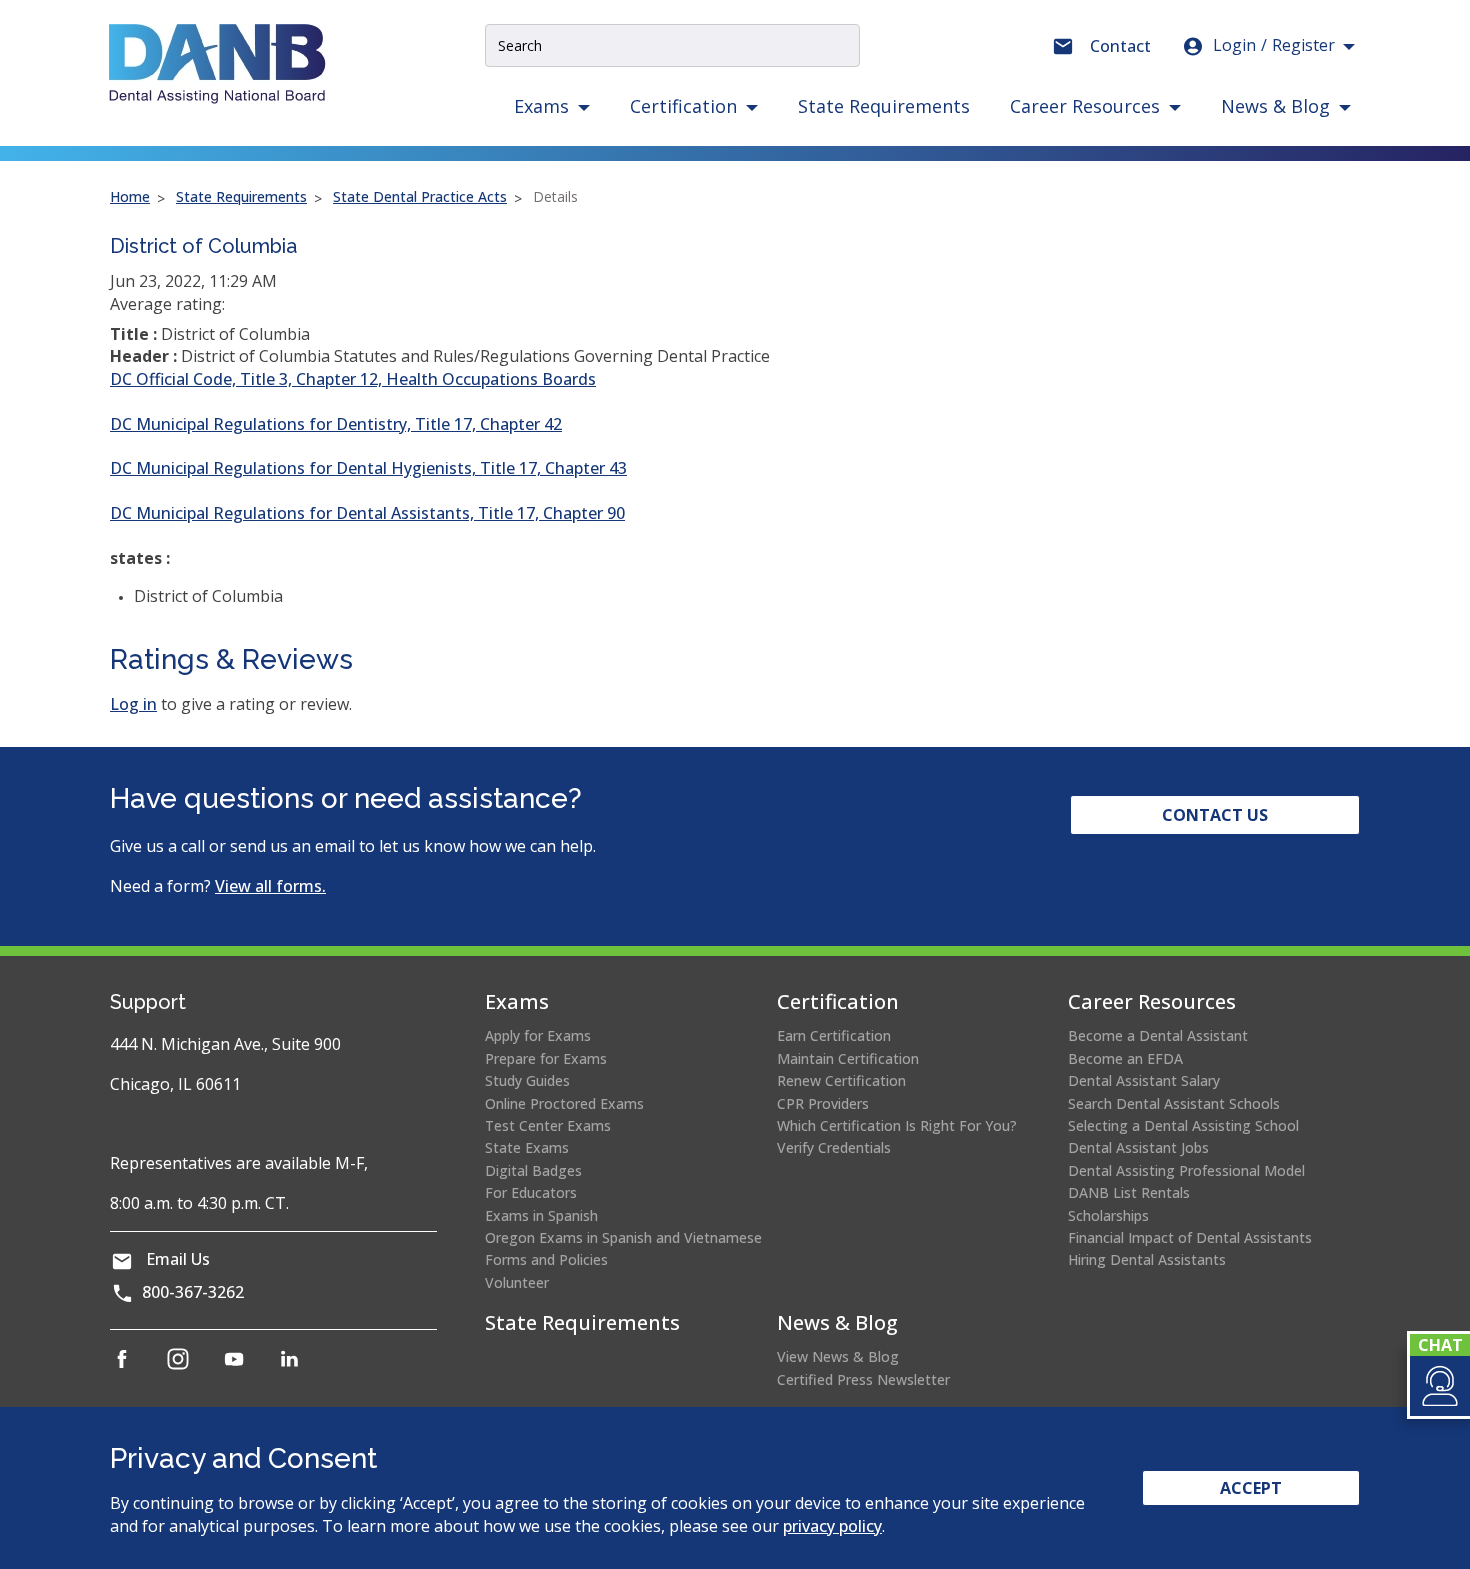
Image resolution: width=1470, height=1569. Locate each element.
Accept (1251, 1488)
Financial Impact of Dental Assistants (1190, 1237)
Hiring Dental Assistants (1147, 1259)
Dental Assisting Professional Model (1186, 1170)
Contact (1120, 46)
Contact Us (1215, 815)
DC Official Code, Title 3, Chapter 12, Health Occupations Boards (353, 379)
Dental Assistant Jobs (1138, 1147)
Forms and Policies (546, 1259)
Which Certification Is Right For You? (897, 1125)
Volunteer (517, 1282)
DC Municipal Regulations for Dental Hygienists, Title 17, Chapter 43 (368, 468)
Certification (838, 1001)
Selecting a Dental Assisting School (1183, 1125)
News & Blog (837, 1322)
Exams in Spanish (541, 1215)
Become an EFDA (1125, 1058)
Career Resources (1152, 1001)
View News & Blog (838, 1356)
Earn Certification (834, 1035)
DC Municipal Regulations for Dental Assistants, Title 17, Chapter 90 (367, 513)
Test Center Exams (548, 1125)
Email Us (178, 1259)
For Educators (531, 1192)
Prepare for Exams (546, 1058)
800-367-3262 (193, 1292)
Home (130, 196)
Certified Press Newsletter (863, 1379)
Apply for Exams (538, 1035)
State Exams (527, 1147)
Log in (133, 704)
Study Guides (527, 1080)
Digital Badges (533, 1170)
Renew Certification (841, 1080)
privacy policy (832, 1526)
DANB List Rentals (1129, 1192)
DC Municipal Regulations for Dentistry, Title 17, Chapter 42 (336, 424)
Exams (517, 1001)
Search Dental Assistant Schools (1174, 1103)
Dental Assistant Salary (1144, 1080)
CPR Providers (823, 1103)
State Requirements (884, 106)
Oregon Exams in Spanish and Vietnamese (623, 1237)
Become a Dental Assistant (1158, 1035)
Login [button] (1274, 45)
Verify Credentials (834, 1147)
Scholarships (1108, 1215)
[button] (1438, 1386)
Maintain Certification (848, 1058)
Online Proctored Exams (564, 1103)
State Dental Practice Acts (420, 196)
